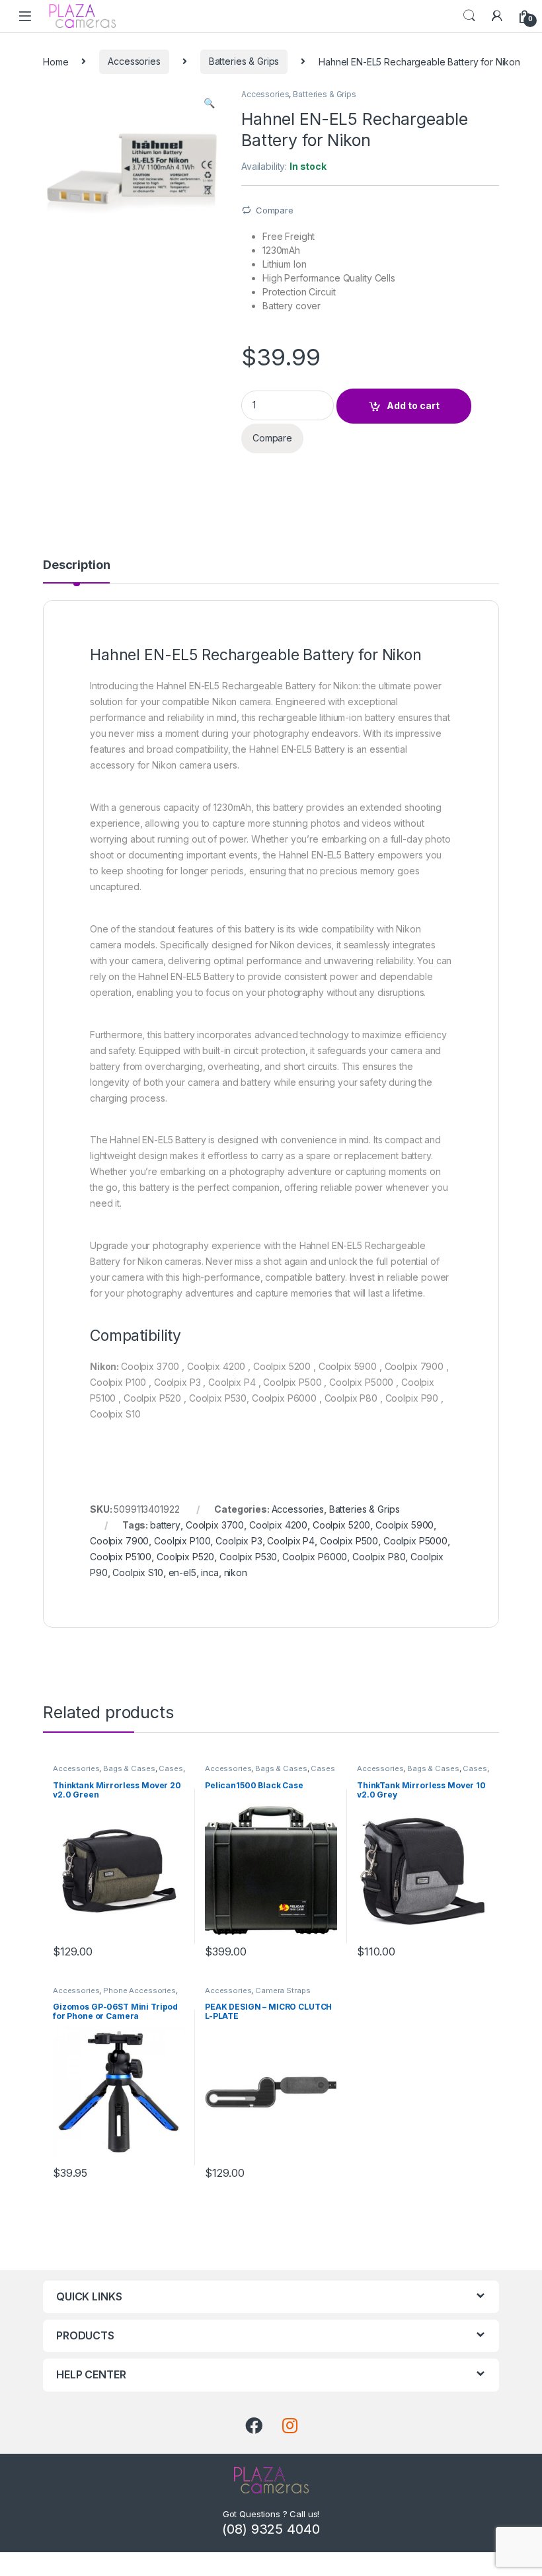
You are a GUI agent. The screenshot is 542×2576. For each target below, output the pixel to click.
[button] (209, 103)
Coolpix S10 (137, 1572)
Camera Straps (283, 1990)
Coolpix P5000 (415, 1541)
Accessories (134, 61)
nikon (236, 1572)
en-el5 (182, 1572)
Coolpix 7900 (119, 1541)
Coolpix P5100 (121, 1557)
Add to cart (413, 405)
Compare (275, 210)
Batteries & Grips (244, 61)
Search (469, 16)
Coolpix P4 (291, 1541)
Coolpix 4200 (278, 1525)
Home (56, 61)
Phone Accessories (139, 1990)
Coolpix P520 (185, 1557)
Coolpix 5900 (405, 1525)
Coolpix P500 (349, 1541)
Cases (171, 1768)
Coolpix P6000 (315, 1557)
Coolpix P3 (239, 1541)
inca (210, 1572)
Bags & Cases (129, 1768)
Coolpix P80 (379, 1557)
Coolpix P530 (248, 1557)
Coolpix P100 (182, 1541)
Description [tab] (76, 565)
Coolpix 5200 (341, 1525)
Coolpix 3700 (215, 1525)
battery (165, 1525)
